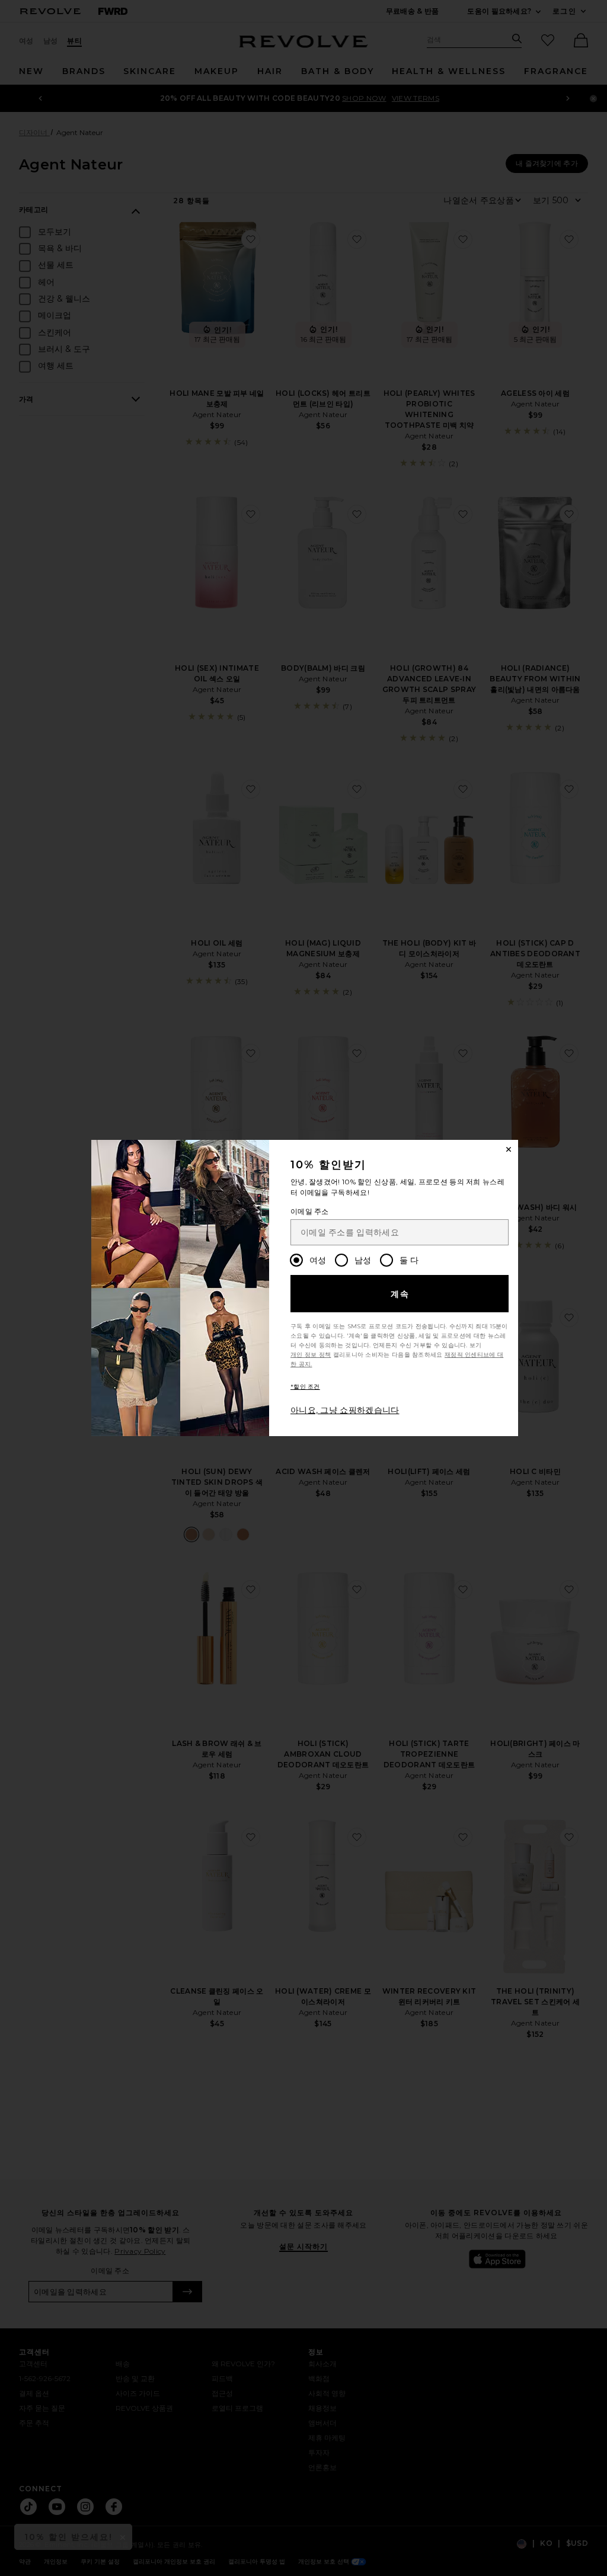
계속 (400, 1294)
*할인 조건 (305, 1387)
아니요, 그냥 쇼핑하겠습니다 (345, 1410)
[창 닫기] (509, 1149)
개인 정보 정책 (311, 1355)
